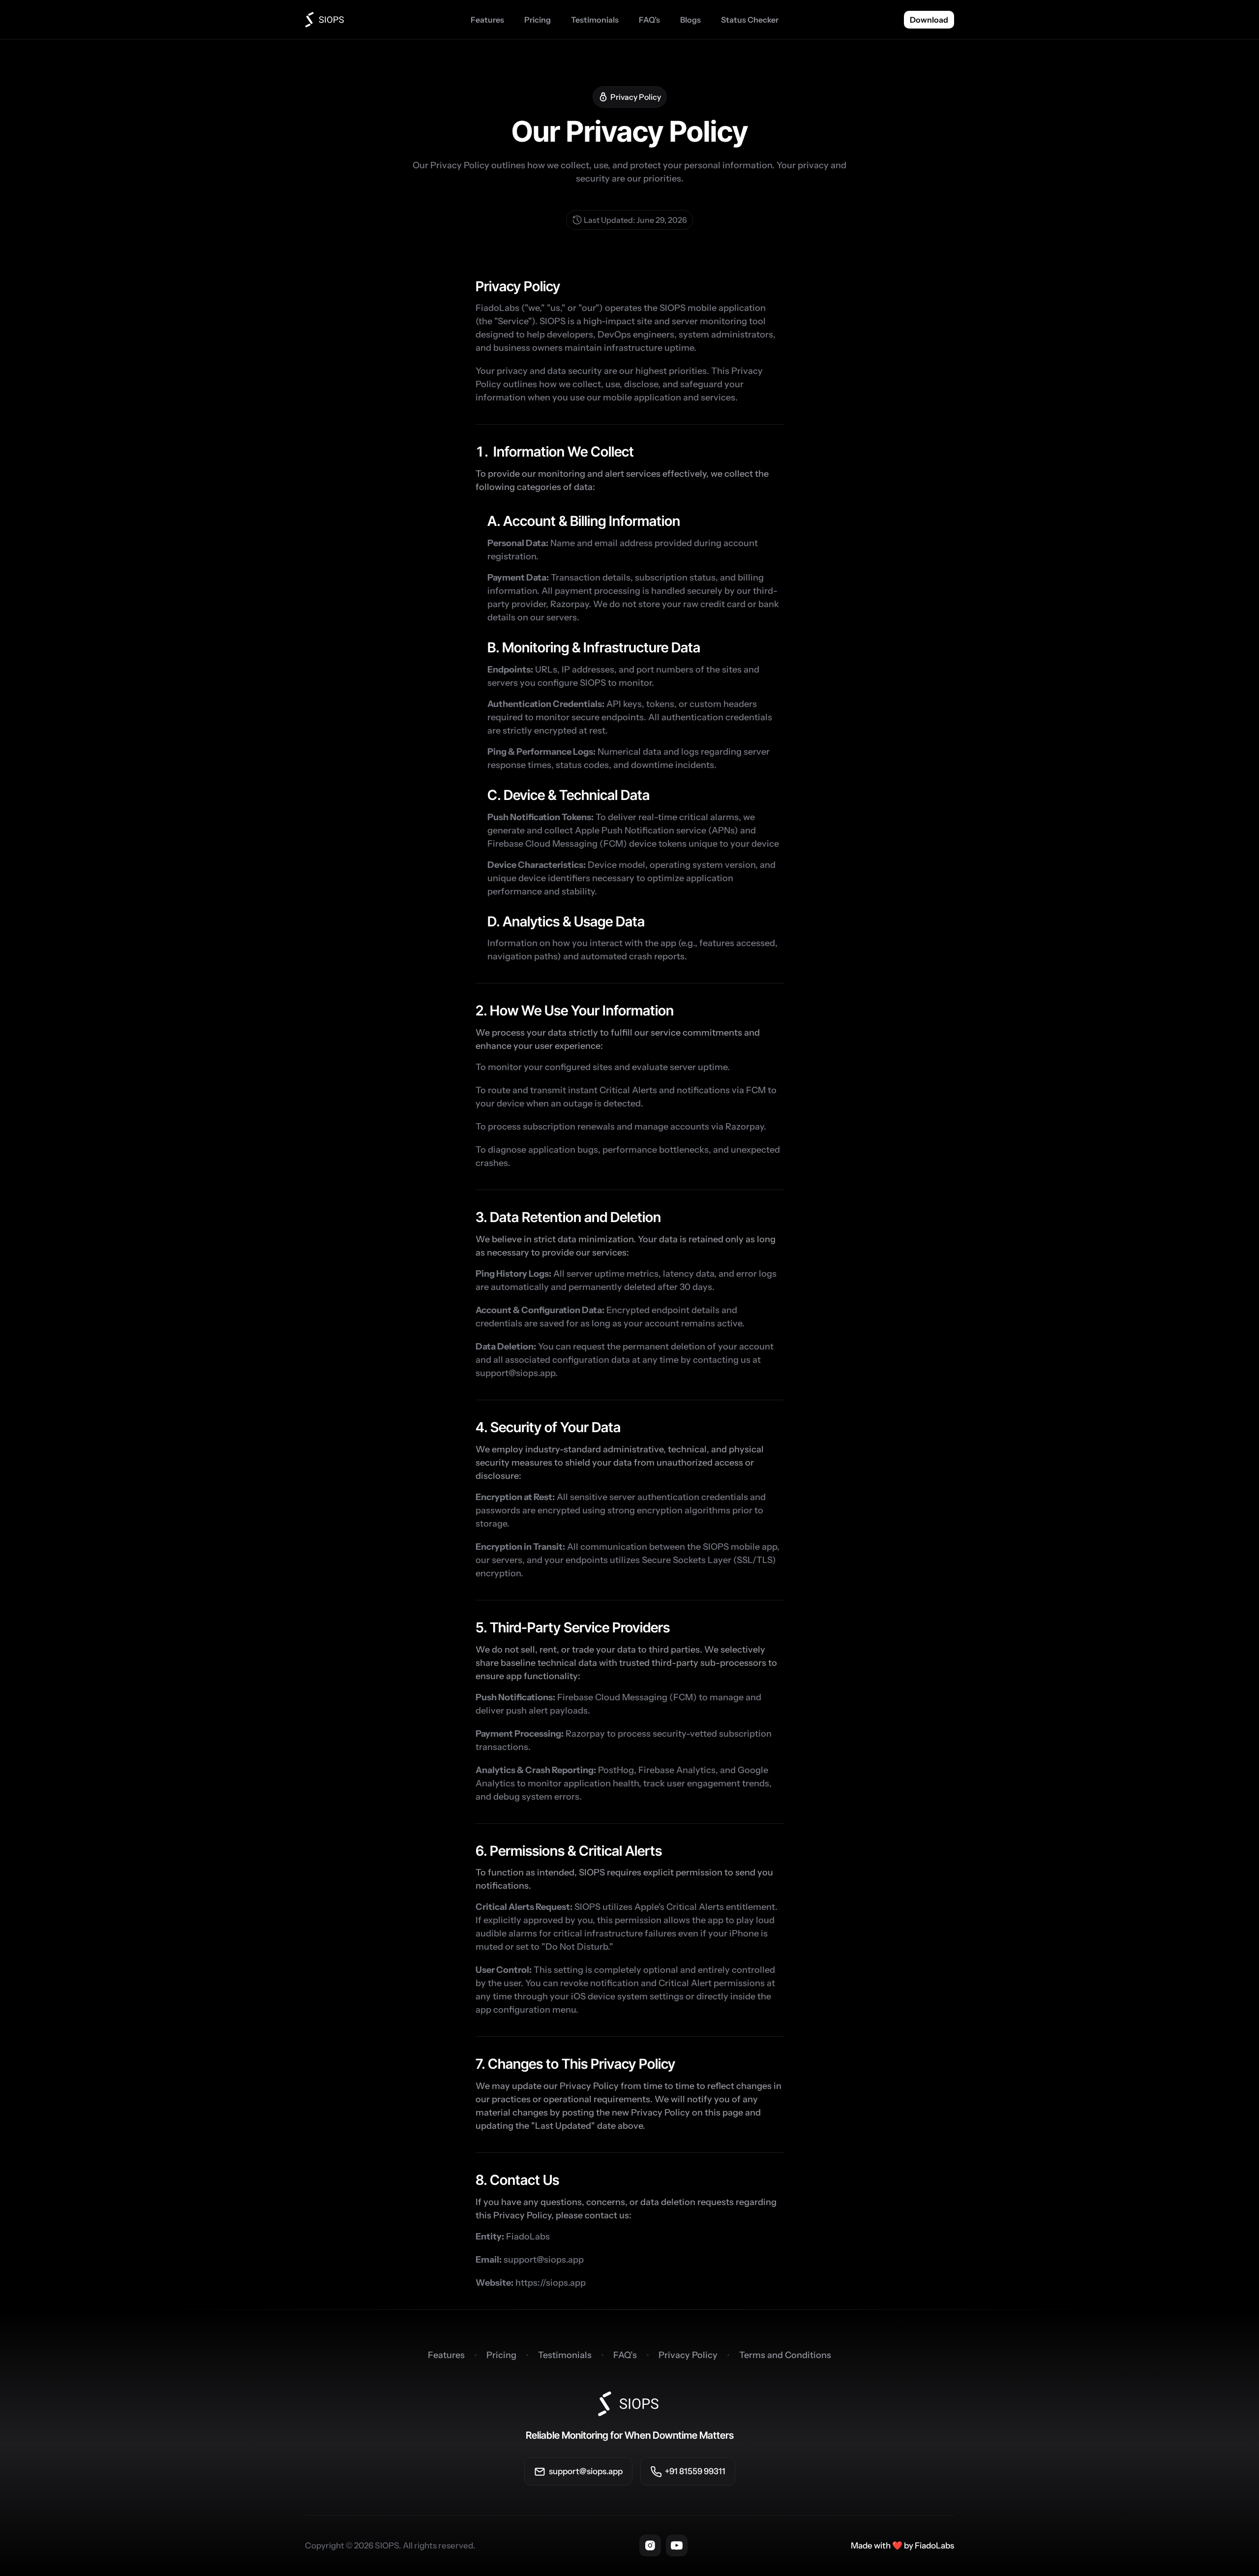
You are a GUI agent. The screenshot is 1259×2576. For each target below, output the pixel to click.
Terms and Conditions (785, 2355)
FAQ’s (625, 2355)
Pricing (501, 2355)
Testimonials (565, 2355)
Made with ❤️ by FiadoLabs (902, 2545)
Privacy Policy (688, 2355)
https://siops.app (551, 2283)
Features (446, 2355)
